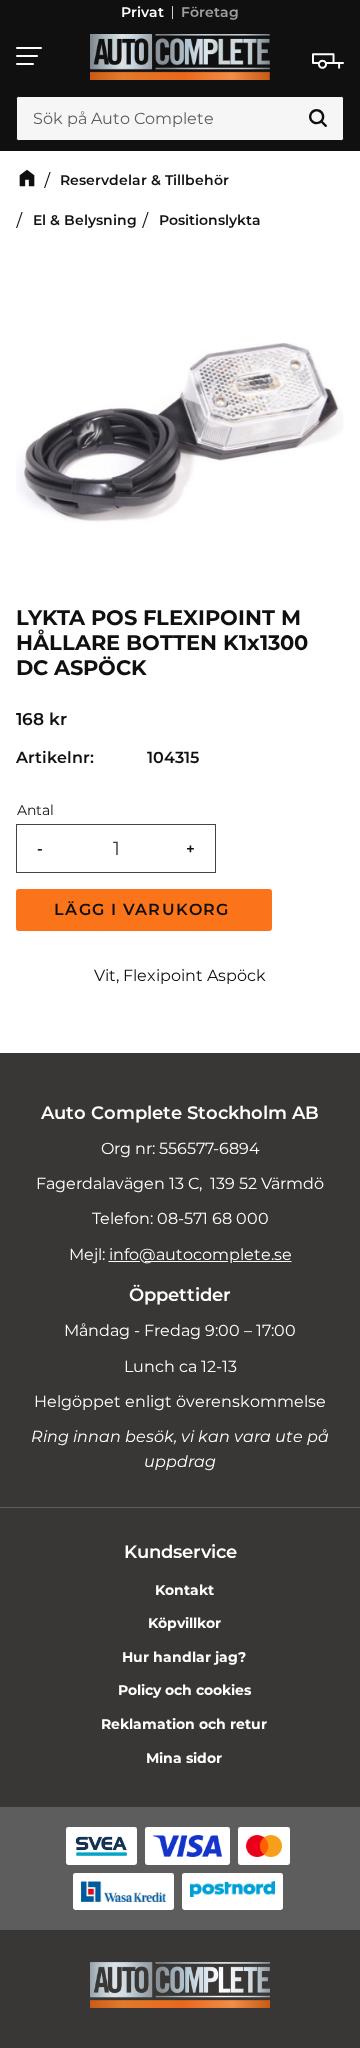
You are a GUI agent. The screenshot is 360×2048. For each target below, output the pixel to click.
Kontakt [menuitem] (184, 1590)
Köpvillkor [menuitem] (184, 1623)
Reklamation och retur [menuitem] (184, 1724)
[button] (30, 56)
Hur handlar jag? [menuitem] (184, 1657)
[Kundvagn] (328, 61)
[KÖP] (144, 910)
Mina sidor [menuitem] (184, 1758)
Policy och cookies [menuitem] (184, 1690)
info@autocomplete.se (200, 1254)
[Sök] (318, 119)
